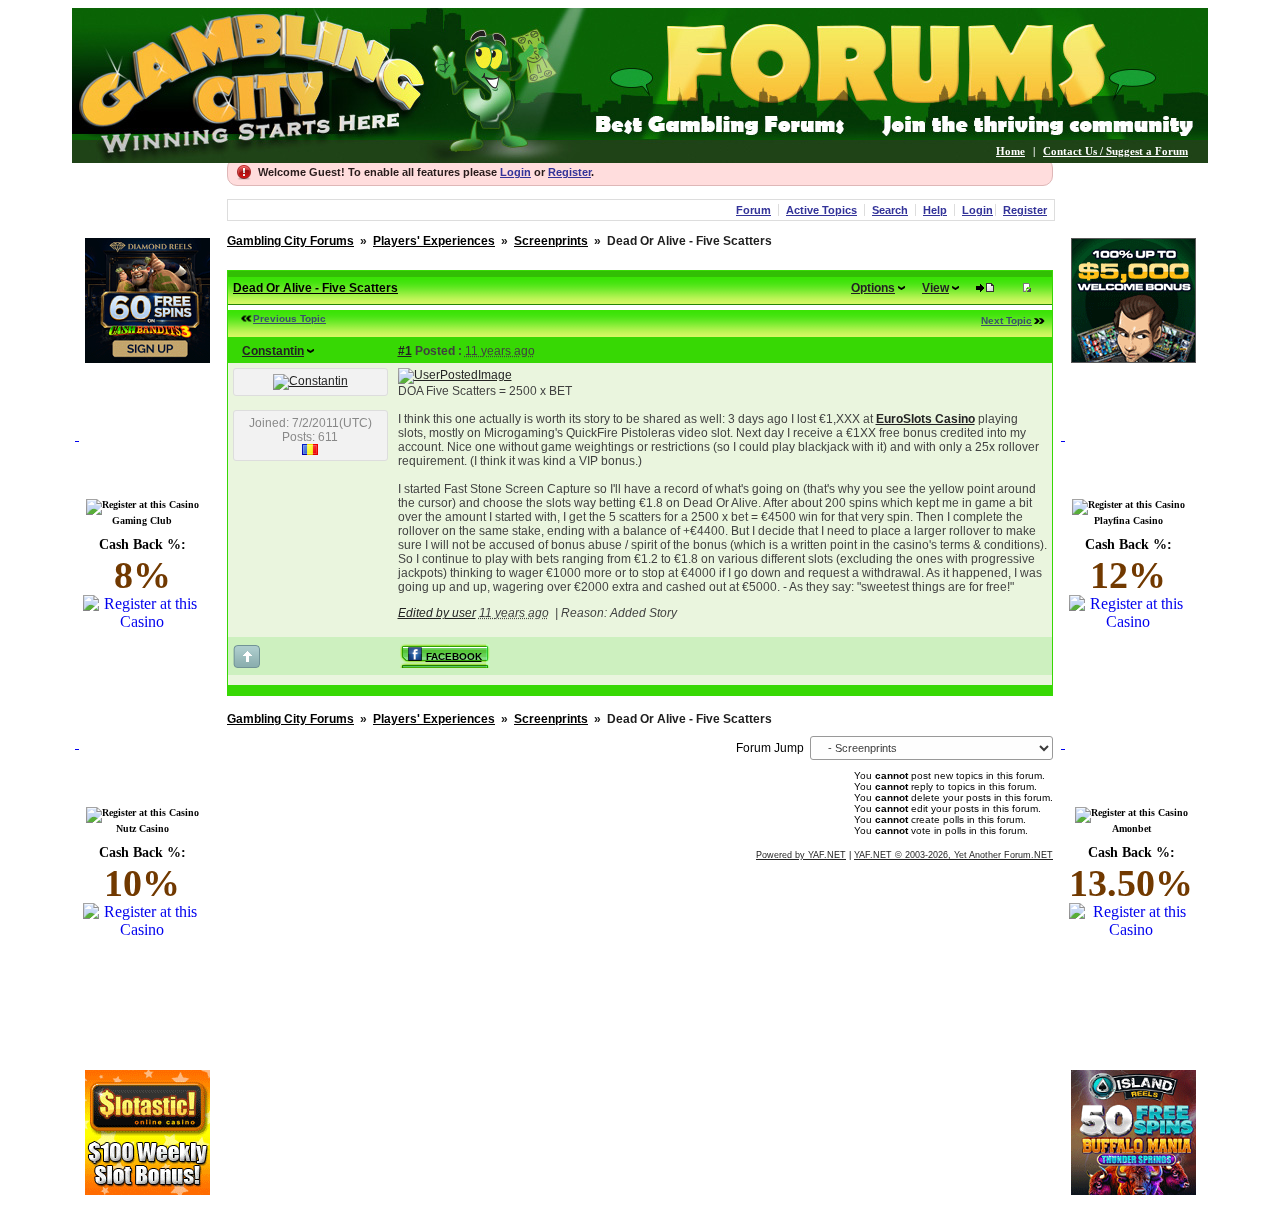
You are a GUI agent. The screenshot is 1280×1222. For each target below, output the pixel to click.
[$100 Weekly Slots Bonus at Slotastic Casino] (147, 1189)
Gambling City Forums (290, 241)
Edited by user (437, 613)
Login (515, 172)
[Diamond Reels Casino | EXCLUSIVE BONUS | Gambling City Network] (147, 357)
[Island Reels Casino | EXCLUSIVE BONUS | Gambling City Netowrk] (1133, 1189)
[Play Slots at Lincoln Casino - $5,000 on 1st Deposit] (1133, 357)
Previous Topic (289, 318)
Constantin (273, 351)
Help (935, 210)
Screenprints (551, 241)
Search (890, 210)
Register (569, 172)
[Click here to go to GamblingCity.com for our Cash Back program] (147, 458)
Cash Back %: (142, 566)
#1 (405, 351)
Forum (753, 210)
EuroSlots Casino (925, 419)
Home (1010, 151)
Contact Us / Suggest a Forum (1115, 151)
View (935, 288)
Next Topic (1006, 320)
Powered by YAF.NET (801, 855)
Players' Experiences (434, 241)
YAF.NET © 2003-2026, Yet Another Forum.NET (953, 855)
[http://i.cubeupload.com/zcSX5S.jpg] (455, 375)
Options (873, 288)
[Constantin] (310, 381)
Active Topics (821, 210)
